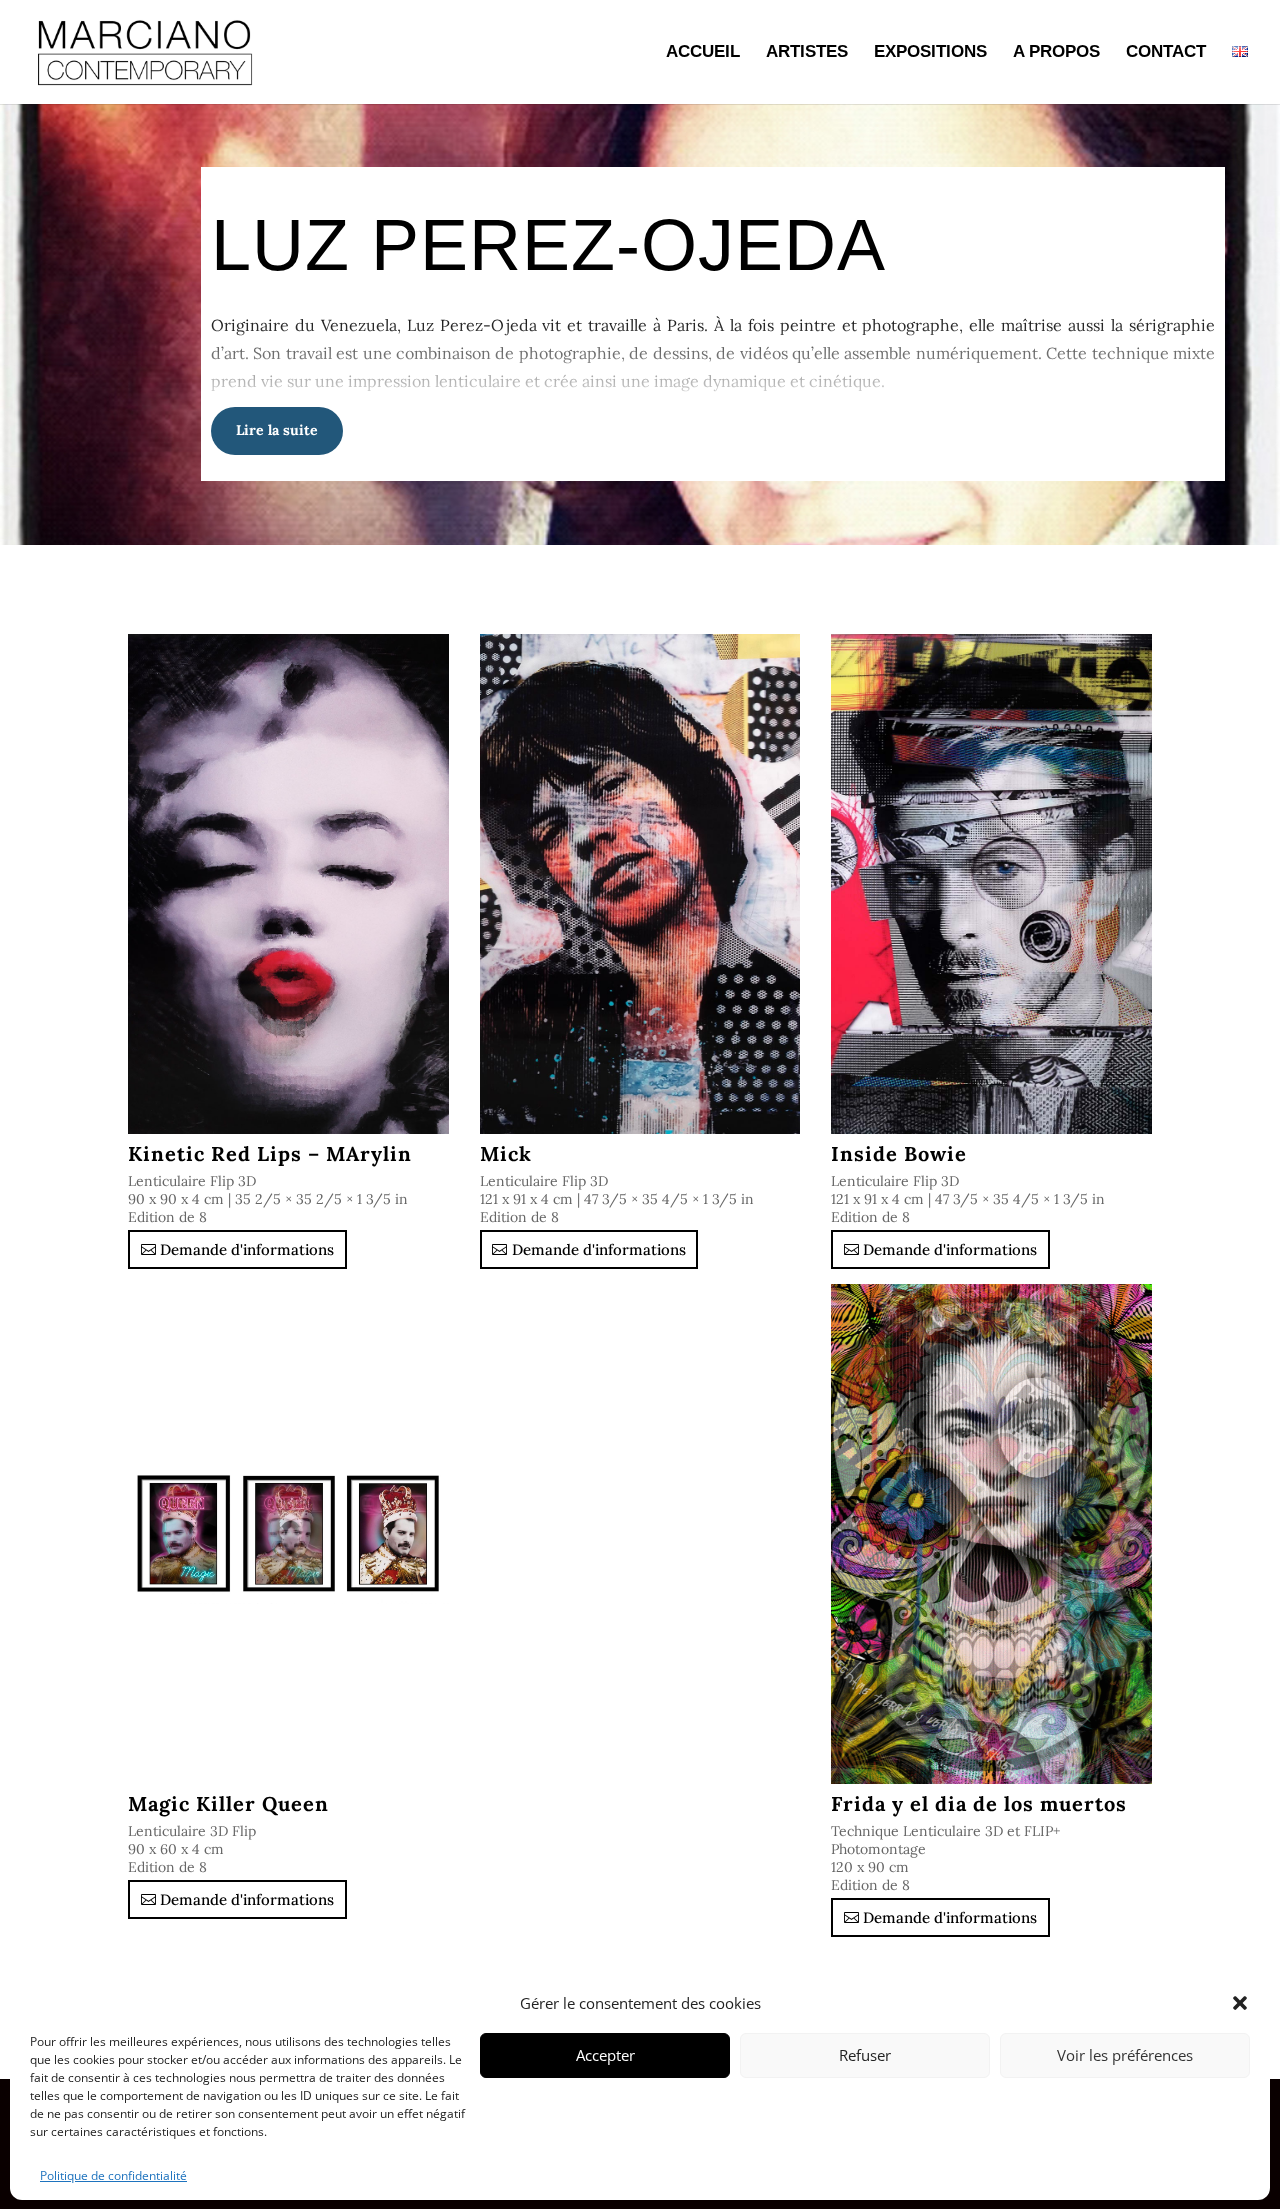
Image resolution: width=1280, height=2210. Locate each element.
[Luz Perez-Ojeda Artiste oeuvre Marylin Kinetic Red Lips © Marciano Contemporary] (288, 884)
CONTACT (1166, 53)
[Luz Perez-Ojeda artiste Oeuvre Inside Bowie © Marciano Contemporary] (991, 884)
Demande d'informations (247, 1249)
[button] (1240, 2003)
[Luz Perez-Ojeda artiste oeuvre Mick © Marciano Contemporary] (640, 884)
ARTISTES (807, 53)
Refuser (865, 2055)
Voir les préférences (1125, 2055)
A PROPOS (1056, 53)
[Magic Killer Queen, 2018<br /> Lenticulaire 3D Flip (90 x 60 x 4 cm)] (288, 1534)
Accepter (605, 2055)
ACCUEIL (703, 53)
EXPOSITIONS (930, 53)
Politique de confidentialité (113, 2175)
